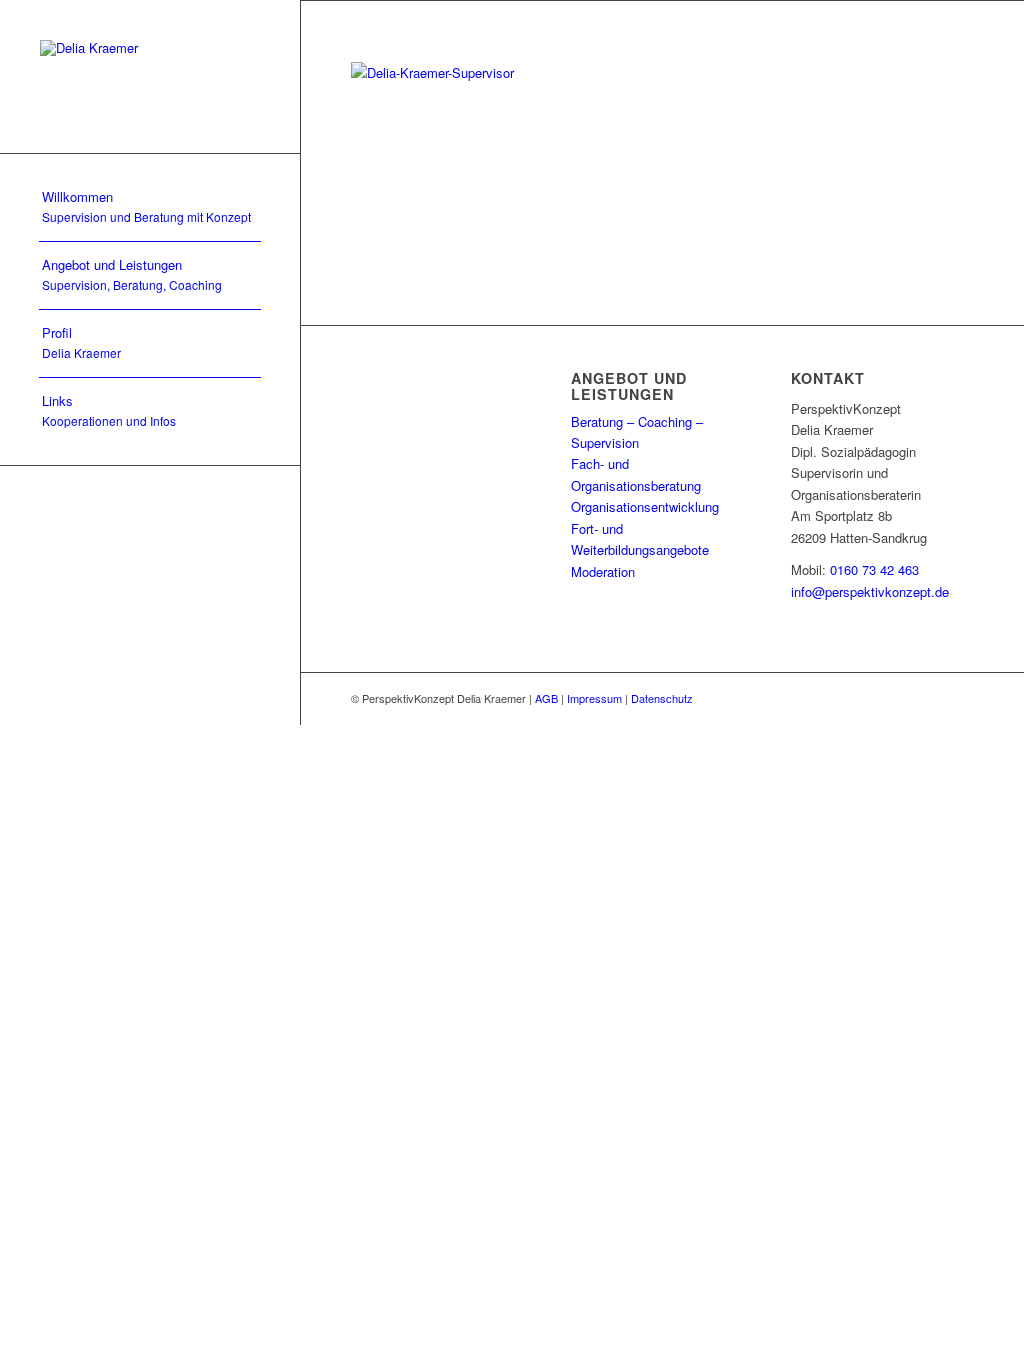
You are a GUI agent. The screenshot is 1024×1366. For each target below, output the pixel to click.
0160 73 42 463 (874, 569)
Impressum (594, 698)
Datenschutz (662, 698)
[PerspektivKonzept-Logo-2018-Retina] (150, 76)
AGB (546, 698)
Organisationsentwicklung (645, 506)
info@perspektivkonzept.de (870, 591)
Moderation (603, 571)
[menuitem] (150, 208)
